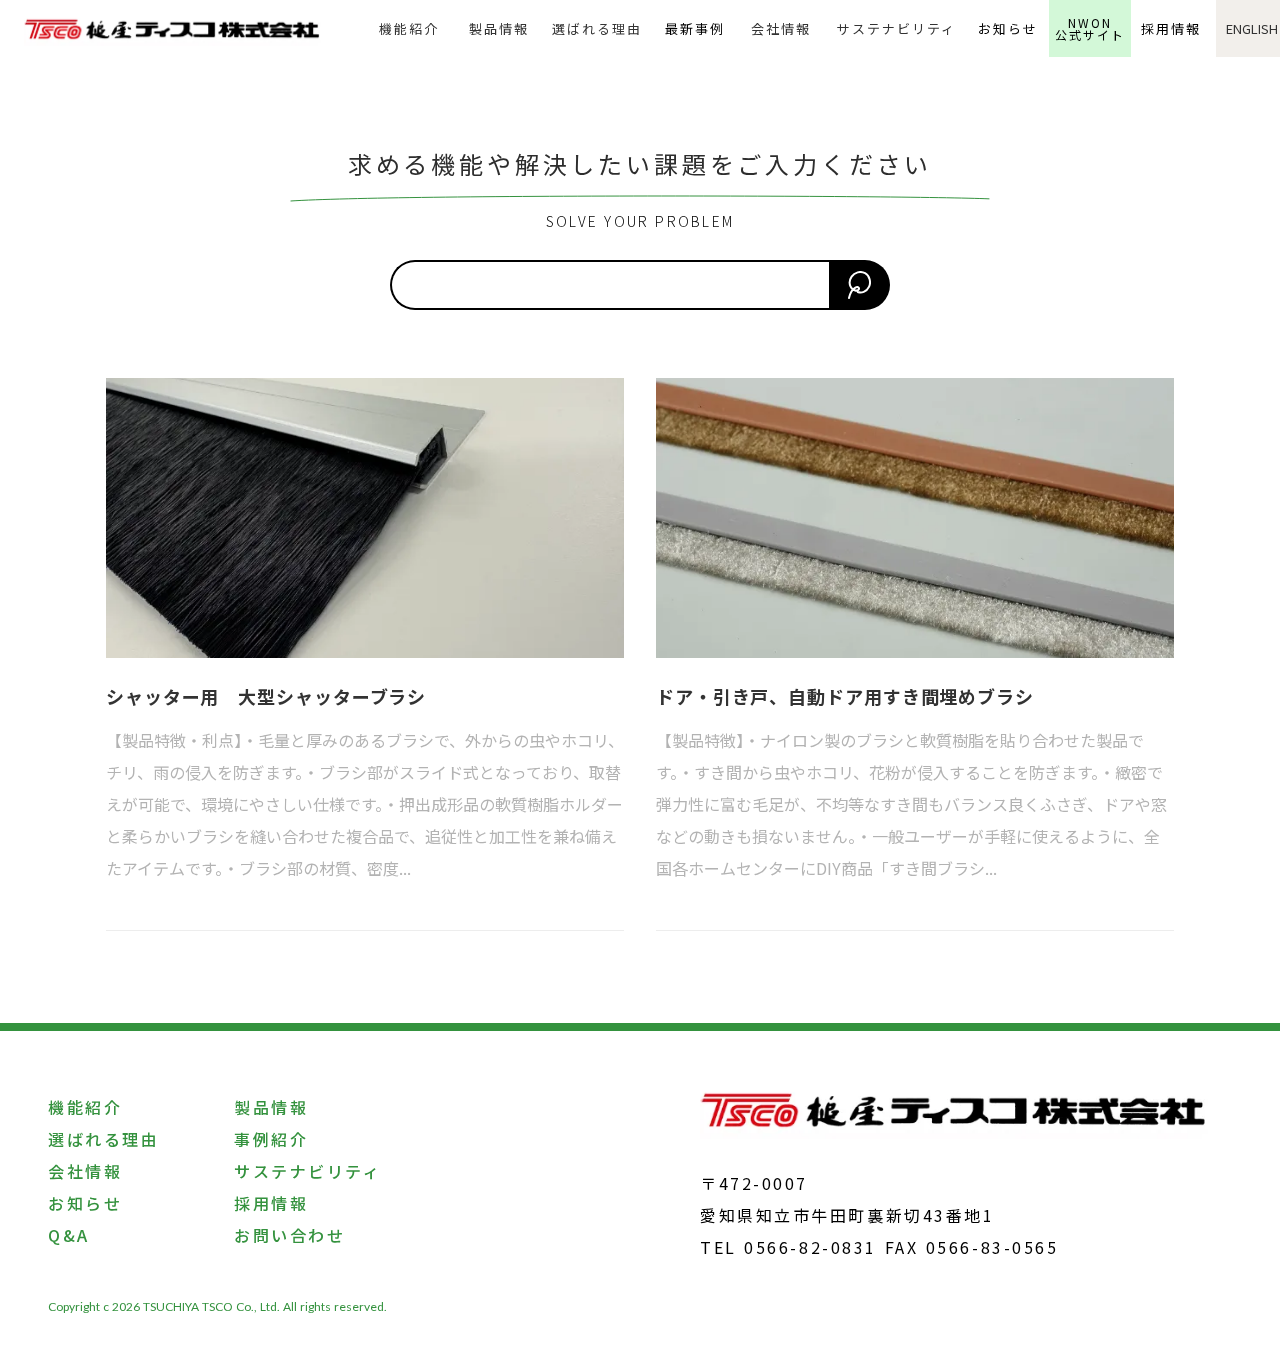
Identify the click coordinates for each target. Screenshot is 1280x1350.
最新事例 (695, 28)
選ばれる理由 (597, 28)
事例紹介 (271, 1139)
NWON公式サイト (1090, 28)
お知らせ (1008, 28)
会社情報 (781, 28)
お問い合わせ (289, 1235)
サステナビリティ (896, 28)
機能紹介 (409, 28)
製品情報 (499, 28)
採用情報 (1171, 28)
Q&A (69, 1235)
